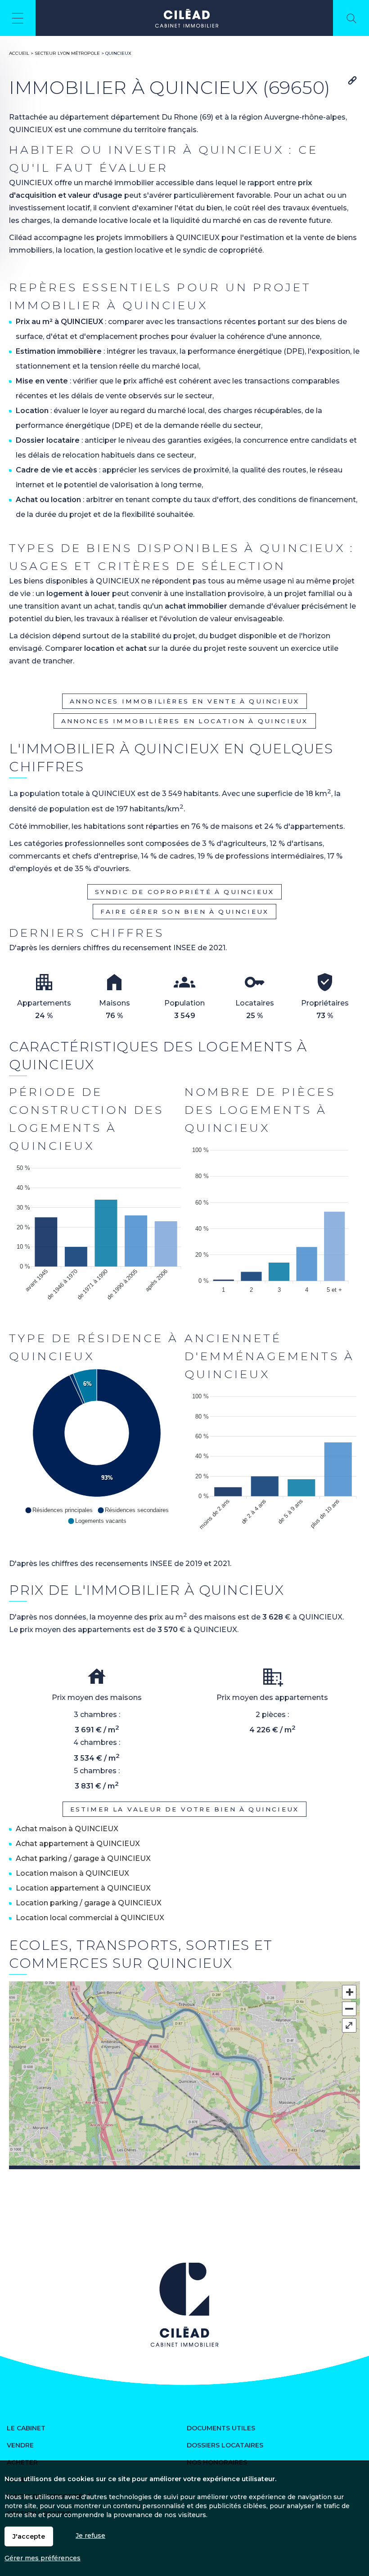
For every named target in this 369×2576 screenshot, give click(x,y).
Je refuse (90, 2536)
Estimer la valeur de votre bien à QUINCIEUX (185, 1809)
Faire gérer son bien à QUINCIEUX (184, 912)
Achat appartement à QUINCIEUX (78, 1844)
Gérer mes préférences (43, 2558)
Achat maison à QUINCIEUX (67, 1829)
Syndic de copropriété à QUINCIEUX (185, 892)
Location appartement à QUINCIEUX (83, 1888)
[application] (97, 1236)
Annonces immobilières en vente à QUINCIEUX (184, 701)
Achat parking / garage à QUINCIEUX (83, 1858)
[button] (59, 1510)
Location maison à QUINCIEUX (72, 1873)
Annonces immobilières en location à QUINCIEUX (185, 721)
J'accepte (29, 2536)
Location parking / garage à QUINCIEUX (89, 1903)
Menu (18, 18)
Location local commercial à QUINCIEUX (90, 1918)
